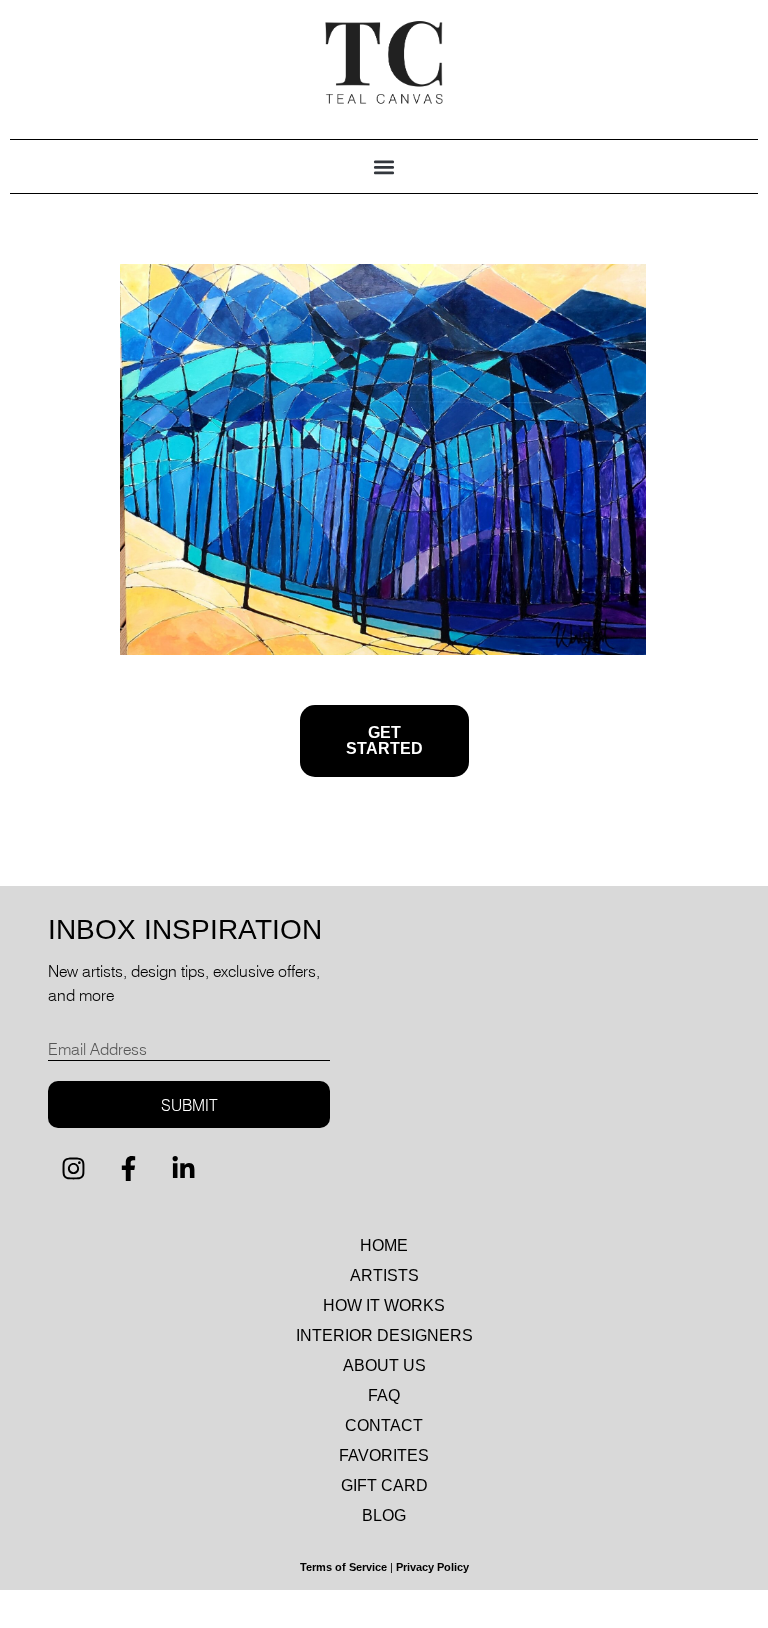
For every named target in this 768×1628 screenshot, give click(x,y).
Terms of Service (343, 1567)
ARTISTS (384, 1275)
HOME (384, 1245)
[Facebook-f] (128, 1168)
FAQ (384, 1395)
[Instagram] (73, 1168)
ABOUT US (384, 1365)
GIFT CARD (384, 1485)
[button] (384, 166)
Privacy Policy (432, 1567)
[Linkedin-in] (183, 1168)
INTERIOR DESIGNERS (384, 1335)
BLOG (384, 1515)
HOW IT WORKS (384, 1305)
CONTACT (384, 1425)
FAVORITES (384, 1455)
